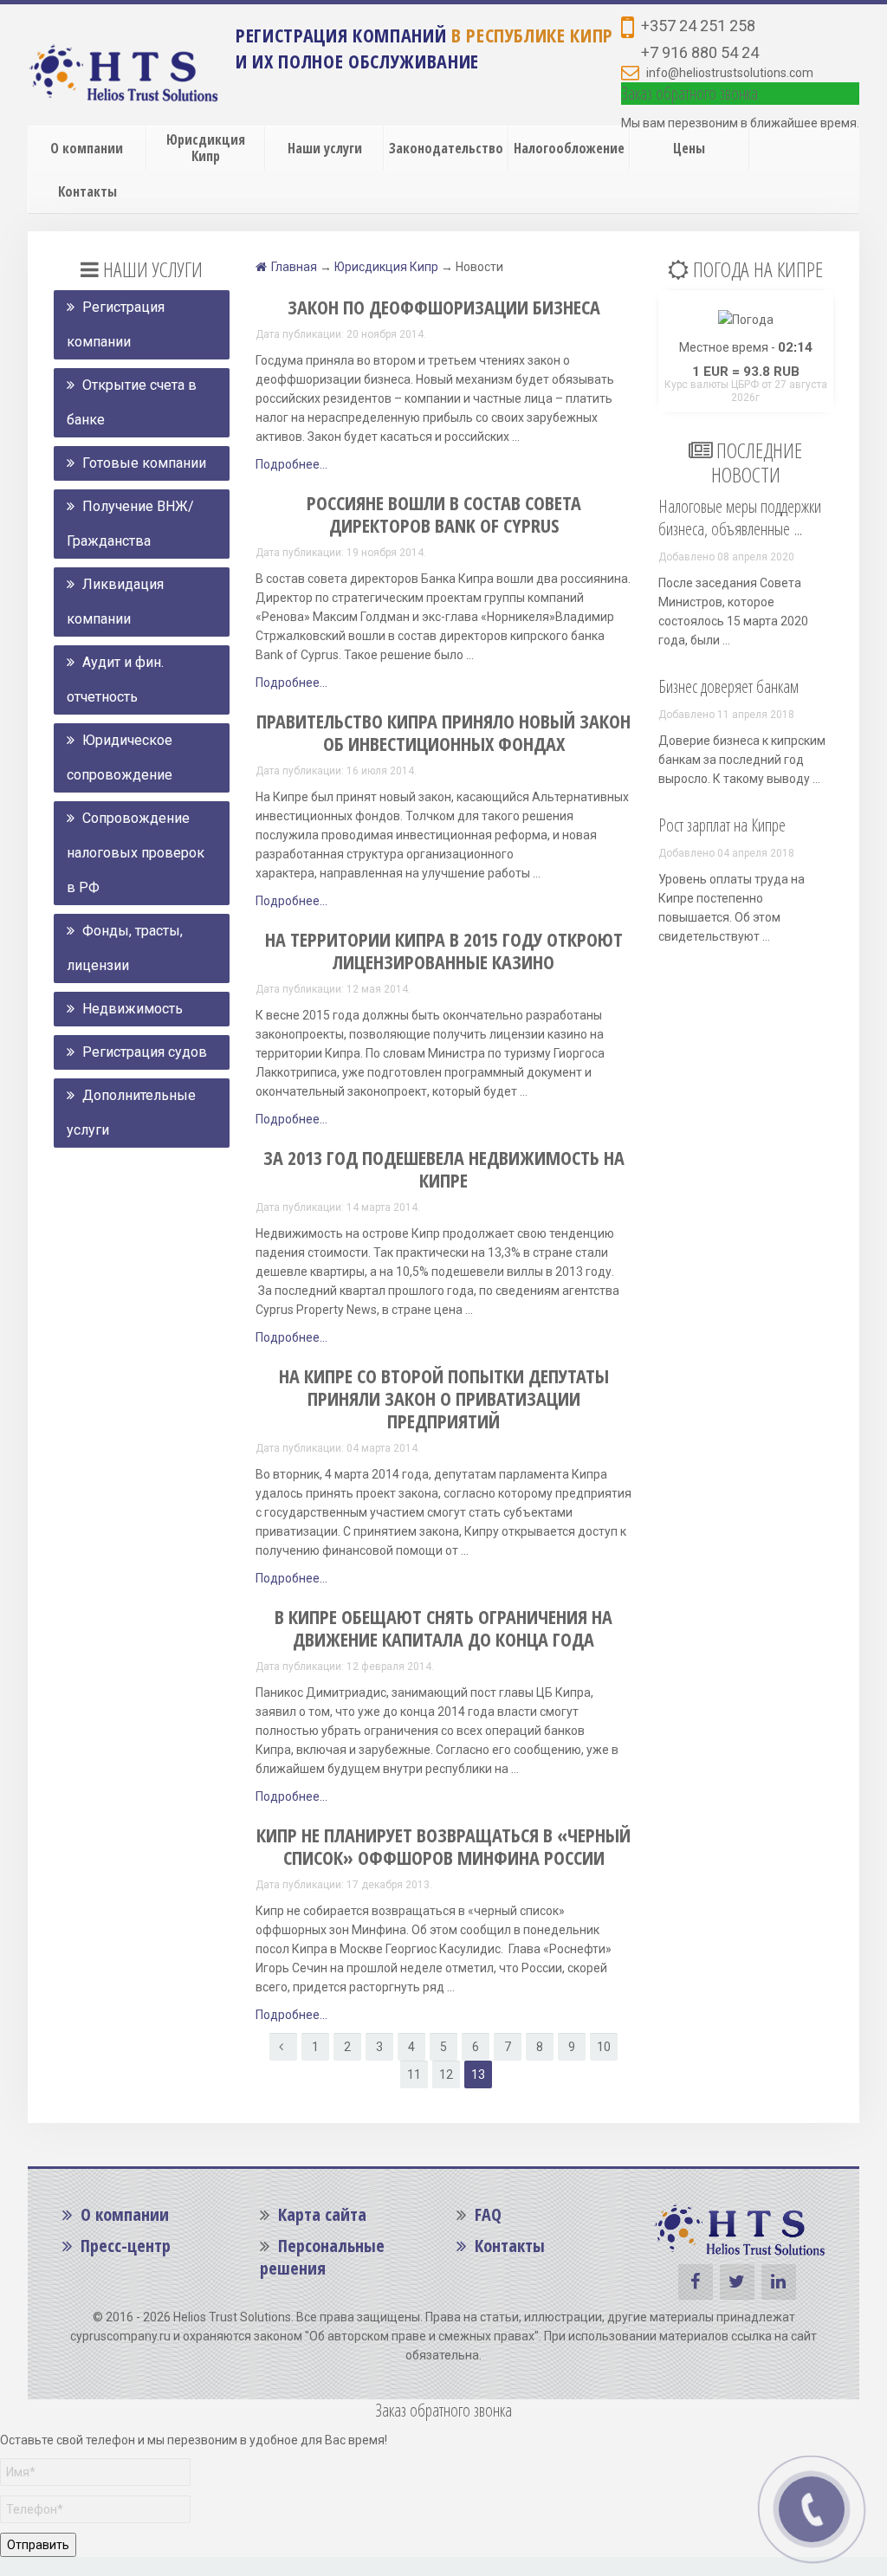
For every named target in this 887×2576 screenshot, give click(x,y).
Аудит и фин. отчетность (115, 680)
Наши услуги (325, 148)
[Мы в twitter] (737, 2282)
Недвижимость (131, 1009)
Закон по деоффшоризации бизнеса (444, 307)
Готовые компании (142, 463)
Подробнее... (291, 464)
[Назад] (283, 2047)
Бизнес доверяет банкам (728, 686)
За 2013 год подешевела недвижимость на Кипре (444, 1168)
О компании (87, 148)
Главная (294, 267)
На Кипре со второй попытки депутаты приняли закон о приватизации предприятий (444, 1398)
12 (446, 2074)
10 (604, 2047)
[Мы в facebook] (696, 2282)
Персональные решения (322, 2257)
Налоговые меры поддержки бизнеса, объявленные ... (740, 518)
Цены (689, 148)
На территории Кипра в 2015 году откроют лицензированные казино (444, 950)
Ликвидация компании (115, 602)
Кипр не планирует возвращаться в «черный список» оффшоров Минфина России (443, 1846)
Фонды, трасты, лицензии (125, 948)
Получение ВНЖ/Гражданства (130, 524)
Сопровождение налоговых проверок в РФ (136, 853)
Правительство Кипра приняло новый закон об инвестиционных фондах (443, 732)
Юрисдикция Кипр (206, 148)
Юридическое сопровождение (120, 757)
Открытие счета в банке (132, 402)
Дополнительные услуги (131, 1113)
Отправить (38, 2545)
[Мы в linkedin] (779, 2282)
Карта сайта (320, 2214)
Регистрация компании (116, 324)
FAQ (488, 2214)
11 (414, 2074)
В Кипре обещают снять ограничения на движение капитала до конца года (443, 1628)
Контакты (87, 191)
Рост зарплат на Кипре (722, 825)
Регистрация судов (143, 1052)
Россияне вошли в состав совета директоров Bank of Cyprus (444, 514)
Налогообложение (569, 148)
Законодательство (446, 148)
